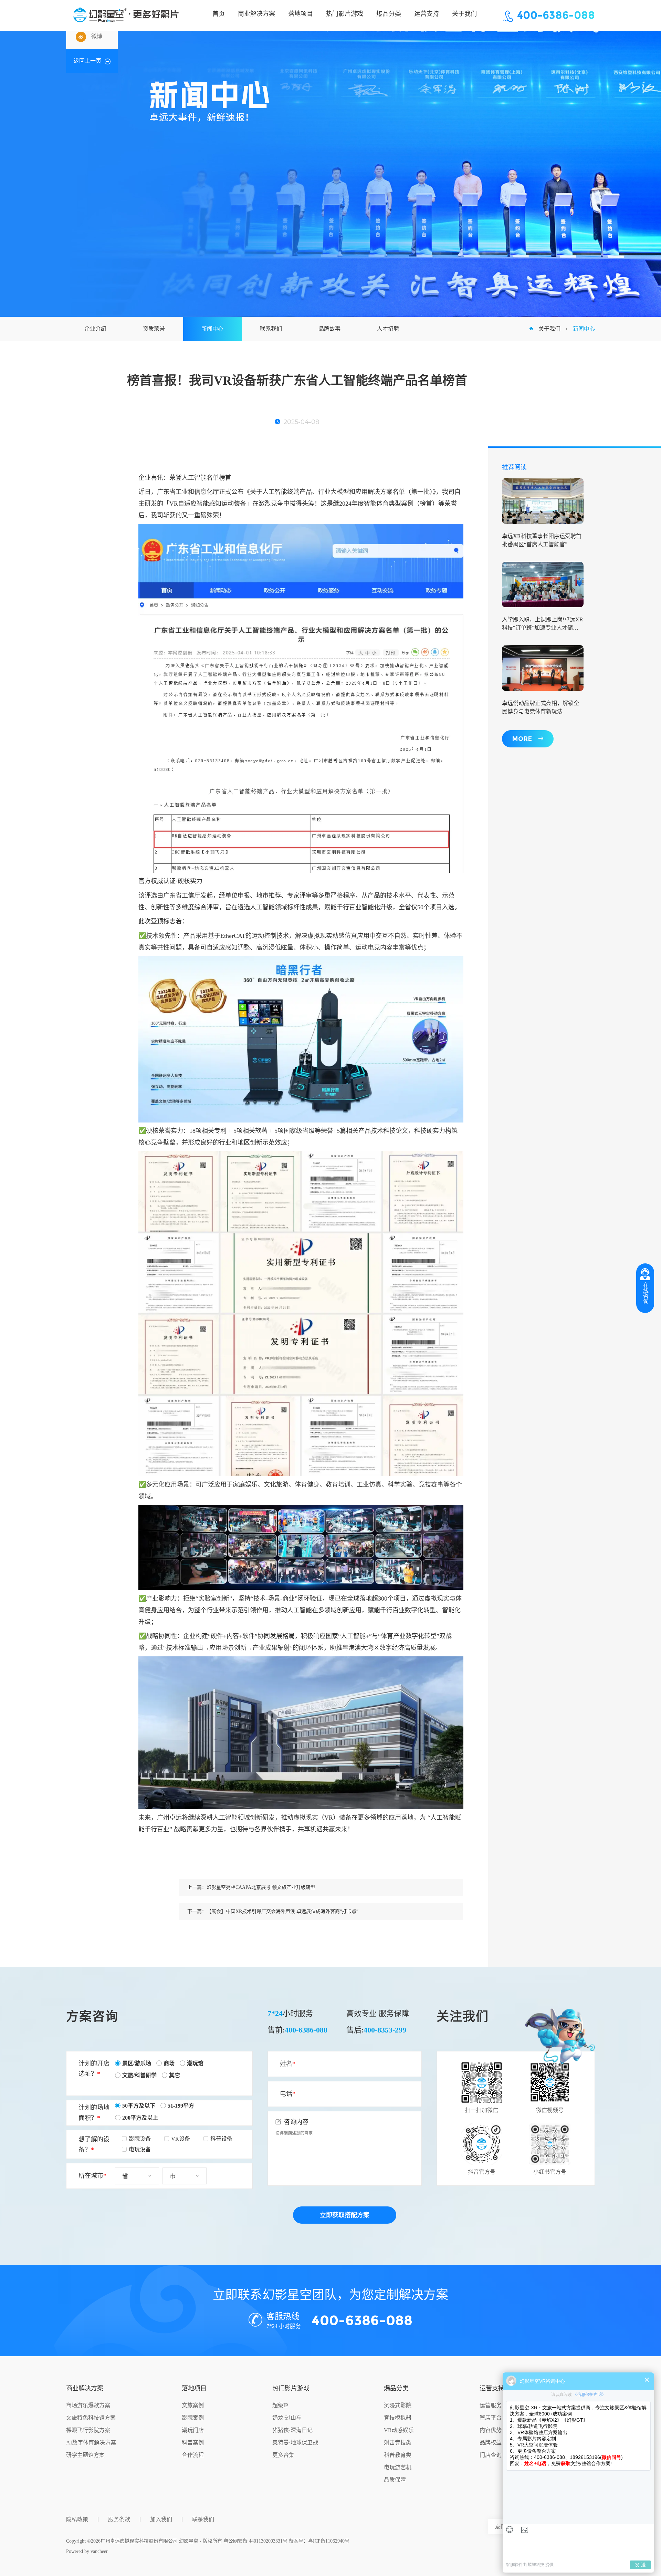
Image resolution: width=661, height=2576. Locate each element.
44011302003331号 (268, 2541)
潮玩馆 (195, 2063)
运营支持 (492, 2388)
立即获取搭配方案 (345, 2215)
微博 (97, 36)
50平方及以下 (139, 2106)
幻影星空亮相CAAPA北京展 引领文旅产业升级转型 (261, 1887)
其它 (175, 2075)
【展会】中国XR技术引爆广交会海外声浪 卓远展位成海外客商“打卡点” (282, 1911)
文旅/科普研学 (139, 2075)
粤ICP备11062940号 (329, 2541)
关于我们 (549, 329)
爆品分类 (396, 2388)
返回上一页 (87, 61)
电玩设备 (140, 2149)
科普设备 (221, 2139)
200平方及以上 (140, 2118)
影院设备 (140, 2139)
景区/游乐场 (137, 2063)
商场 (169, 2063)
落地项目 (194, 2388)
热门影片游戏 (291, 2388)
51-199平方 (181, 2106)
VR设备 (181, 2139)
